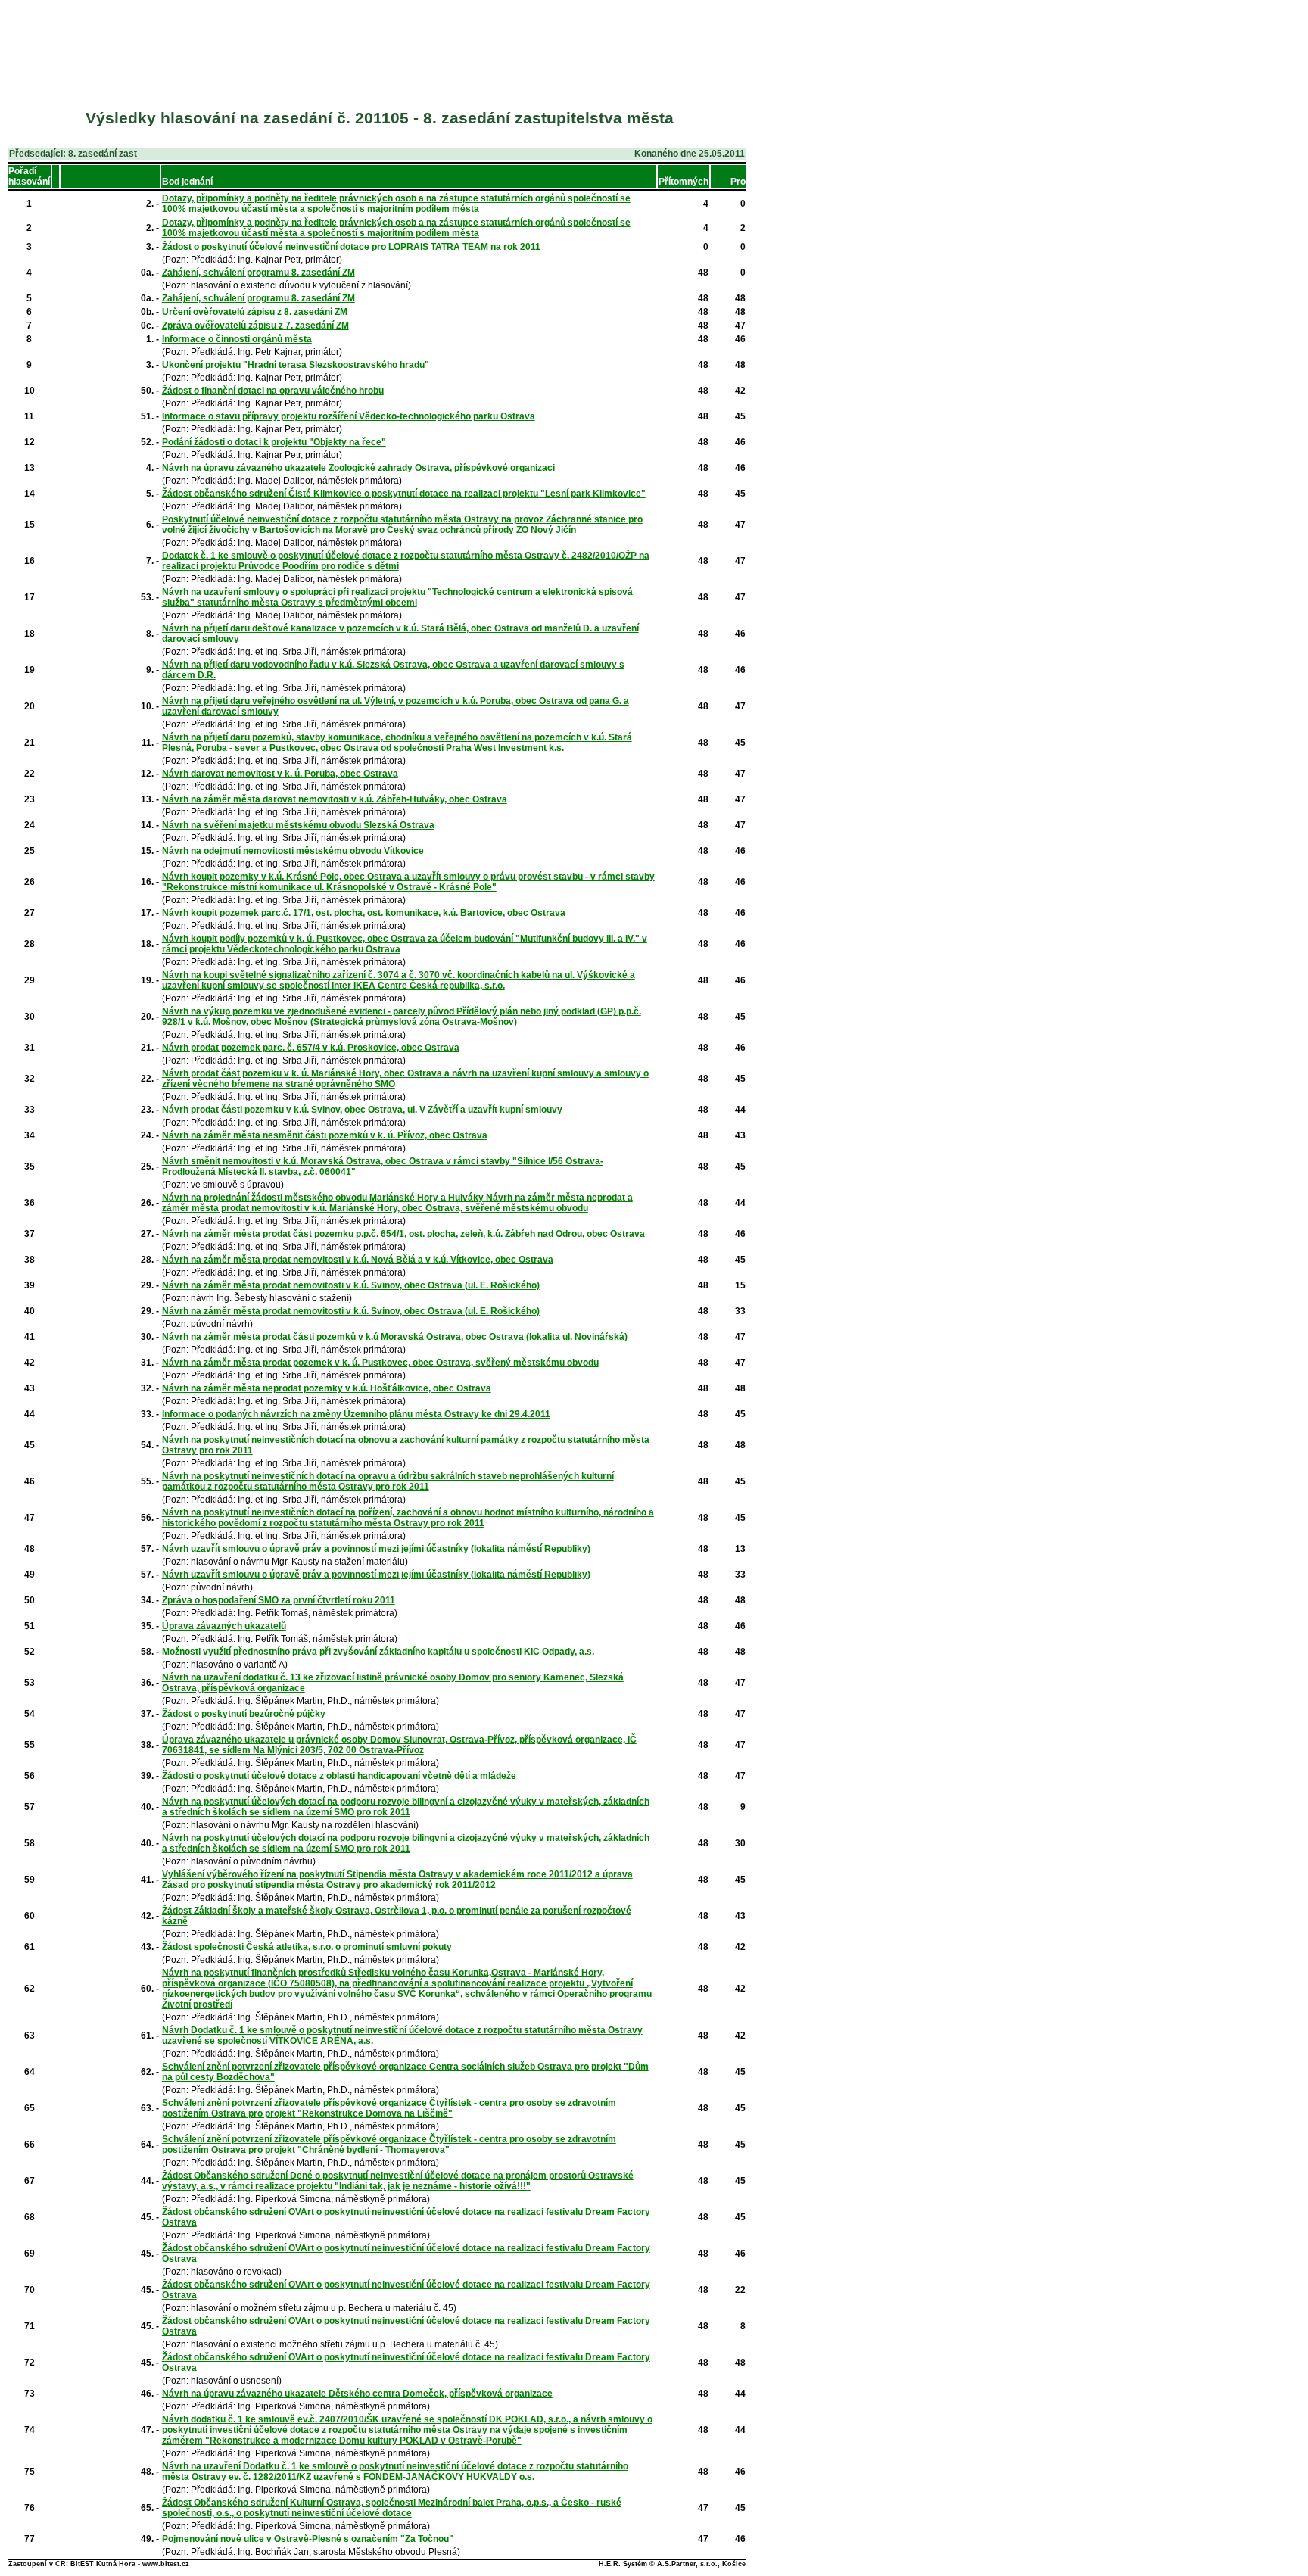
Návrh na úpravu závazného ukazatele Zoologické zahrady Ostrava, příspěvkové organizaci (358, 468)
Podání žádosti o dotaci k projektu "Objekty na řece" (274, 442)
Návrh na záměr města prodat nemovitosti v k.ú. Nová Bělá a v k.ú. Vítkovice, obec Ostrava (358, 1260)
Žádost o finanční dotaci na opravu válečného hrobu (273, 391)
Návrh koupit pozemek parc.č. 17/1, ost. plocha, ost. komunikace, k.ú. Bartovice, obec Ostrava (364, 913)
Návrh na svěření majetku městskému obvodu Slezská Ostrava (298, 825)
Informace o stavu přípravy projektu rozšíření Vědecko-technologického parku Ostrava (349, 416)
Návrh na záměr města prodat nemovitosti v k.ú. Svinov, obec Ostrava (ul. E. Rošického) (351, 1285)
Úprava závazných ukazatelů (224, 1626)
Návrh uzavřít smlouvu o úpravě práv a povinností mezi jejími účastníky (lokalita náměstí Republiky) (376, 1549)
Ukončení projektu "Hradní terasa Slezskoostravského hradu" (296, 365)
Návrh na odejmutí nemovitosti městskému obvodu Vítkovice (293, 851)
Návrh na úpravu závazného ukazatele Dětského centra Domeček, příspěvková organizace (357, 2394)
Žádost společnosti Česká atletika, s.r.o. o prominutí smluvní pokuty (307, 1947)
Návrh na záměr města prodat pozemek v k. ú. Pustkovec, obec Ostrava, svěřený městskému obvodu (380, 1363)
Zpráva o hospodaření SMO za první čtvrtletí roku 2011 (279, 1600)
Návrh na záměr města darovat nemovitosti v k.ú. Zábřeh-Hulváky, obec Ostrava (335, 799)
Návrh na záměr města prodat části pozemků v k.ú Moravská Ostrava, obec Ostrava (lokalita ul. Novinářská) (395, 1337)
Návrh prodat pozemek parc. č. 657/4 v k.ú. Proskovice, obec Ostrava (311, 1048)
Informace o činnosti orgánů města (237, 339)
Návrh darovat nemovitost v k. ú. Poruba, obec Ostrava (280, 774)
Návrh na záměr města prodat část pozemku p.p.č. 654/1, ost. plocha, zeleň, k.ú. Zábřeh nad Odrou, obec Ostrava (403, 1234)
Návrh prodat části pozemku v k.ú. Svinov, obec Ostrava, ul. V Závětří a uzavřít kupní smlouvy (362, 1110)
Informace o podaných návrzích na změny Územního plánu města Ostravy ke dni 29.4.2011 (356, 1414)
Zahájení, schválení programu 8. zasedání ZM (258, 273)
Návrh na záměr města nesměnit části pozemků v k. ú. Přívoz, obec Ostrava (325, 1135)
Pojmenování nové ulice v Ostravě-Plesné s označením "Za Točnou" (308, 2539)
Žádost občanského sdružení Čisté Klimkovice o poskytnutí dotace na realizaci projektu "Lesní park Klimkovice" (404, 494)
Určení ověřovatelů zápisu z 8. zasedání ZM (255, 312)
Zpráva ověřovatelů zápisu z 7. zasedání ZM (255, 326)
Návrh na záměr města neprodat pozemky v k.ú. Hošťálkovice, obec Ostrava (327, 1388)
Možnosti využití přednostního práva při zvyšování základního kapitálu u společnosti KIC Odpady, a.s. (378, 1652)
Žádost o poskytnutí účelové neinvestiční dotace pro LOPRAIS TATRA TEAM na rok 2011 (351, 247)
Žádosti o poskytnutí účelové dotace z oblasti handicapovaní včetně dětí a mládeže (339, 1776)
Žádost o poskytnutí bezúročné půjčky (244, 1714)
